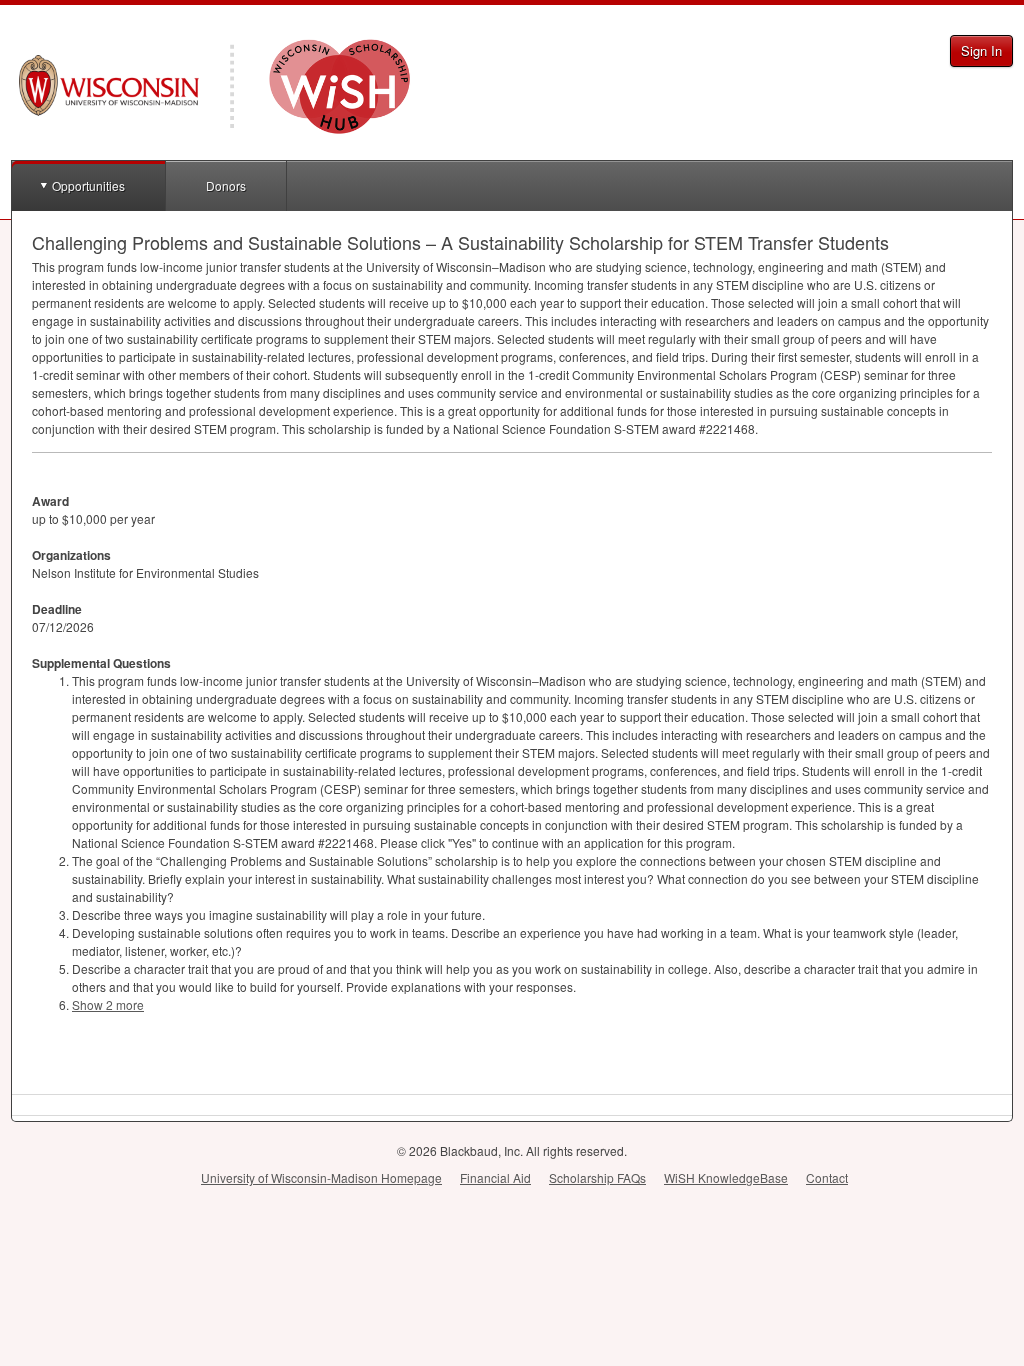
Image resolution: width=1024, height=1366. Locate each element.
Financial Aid (495, 1177)
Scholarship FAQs (597, 1177)
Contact (827, 1177)
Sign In (981, 50)
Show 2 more (108, 1004)
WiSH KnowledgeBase (726, 1177)
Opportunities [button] (88, 185)
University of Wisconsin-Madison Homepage (321, 1177)
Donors (226, 185)
